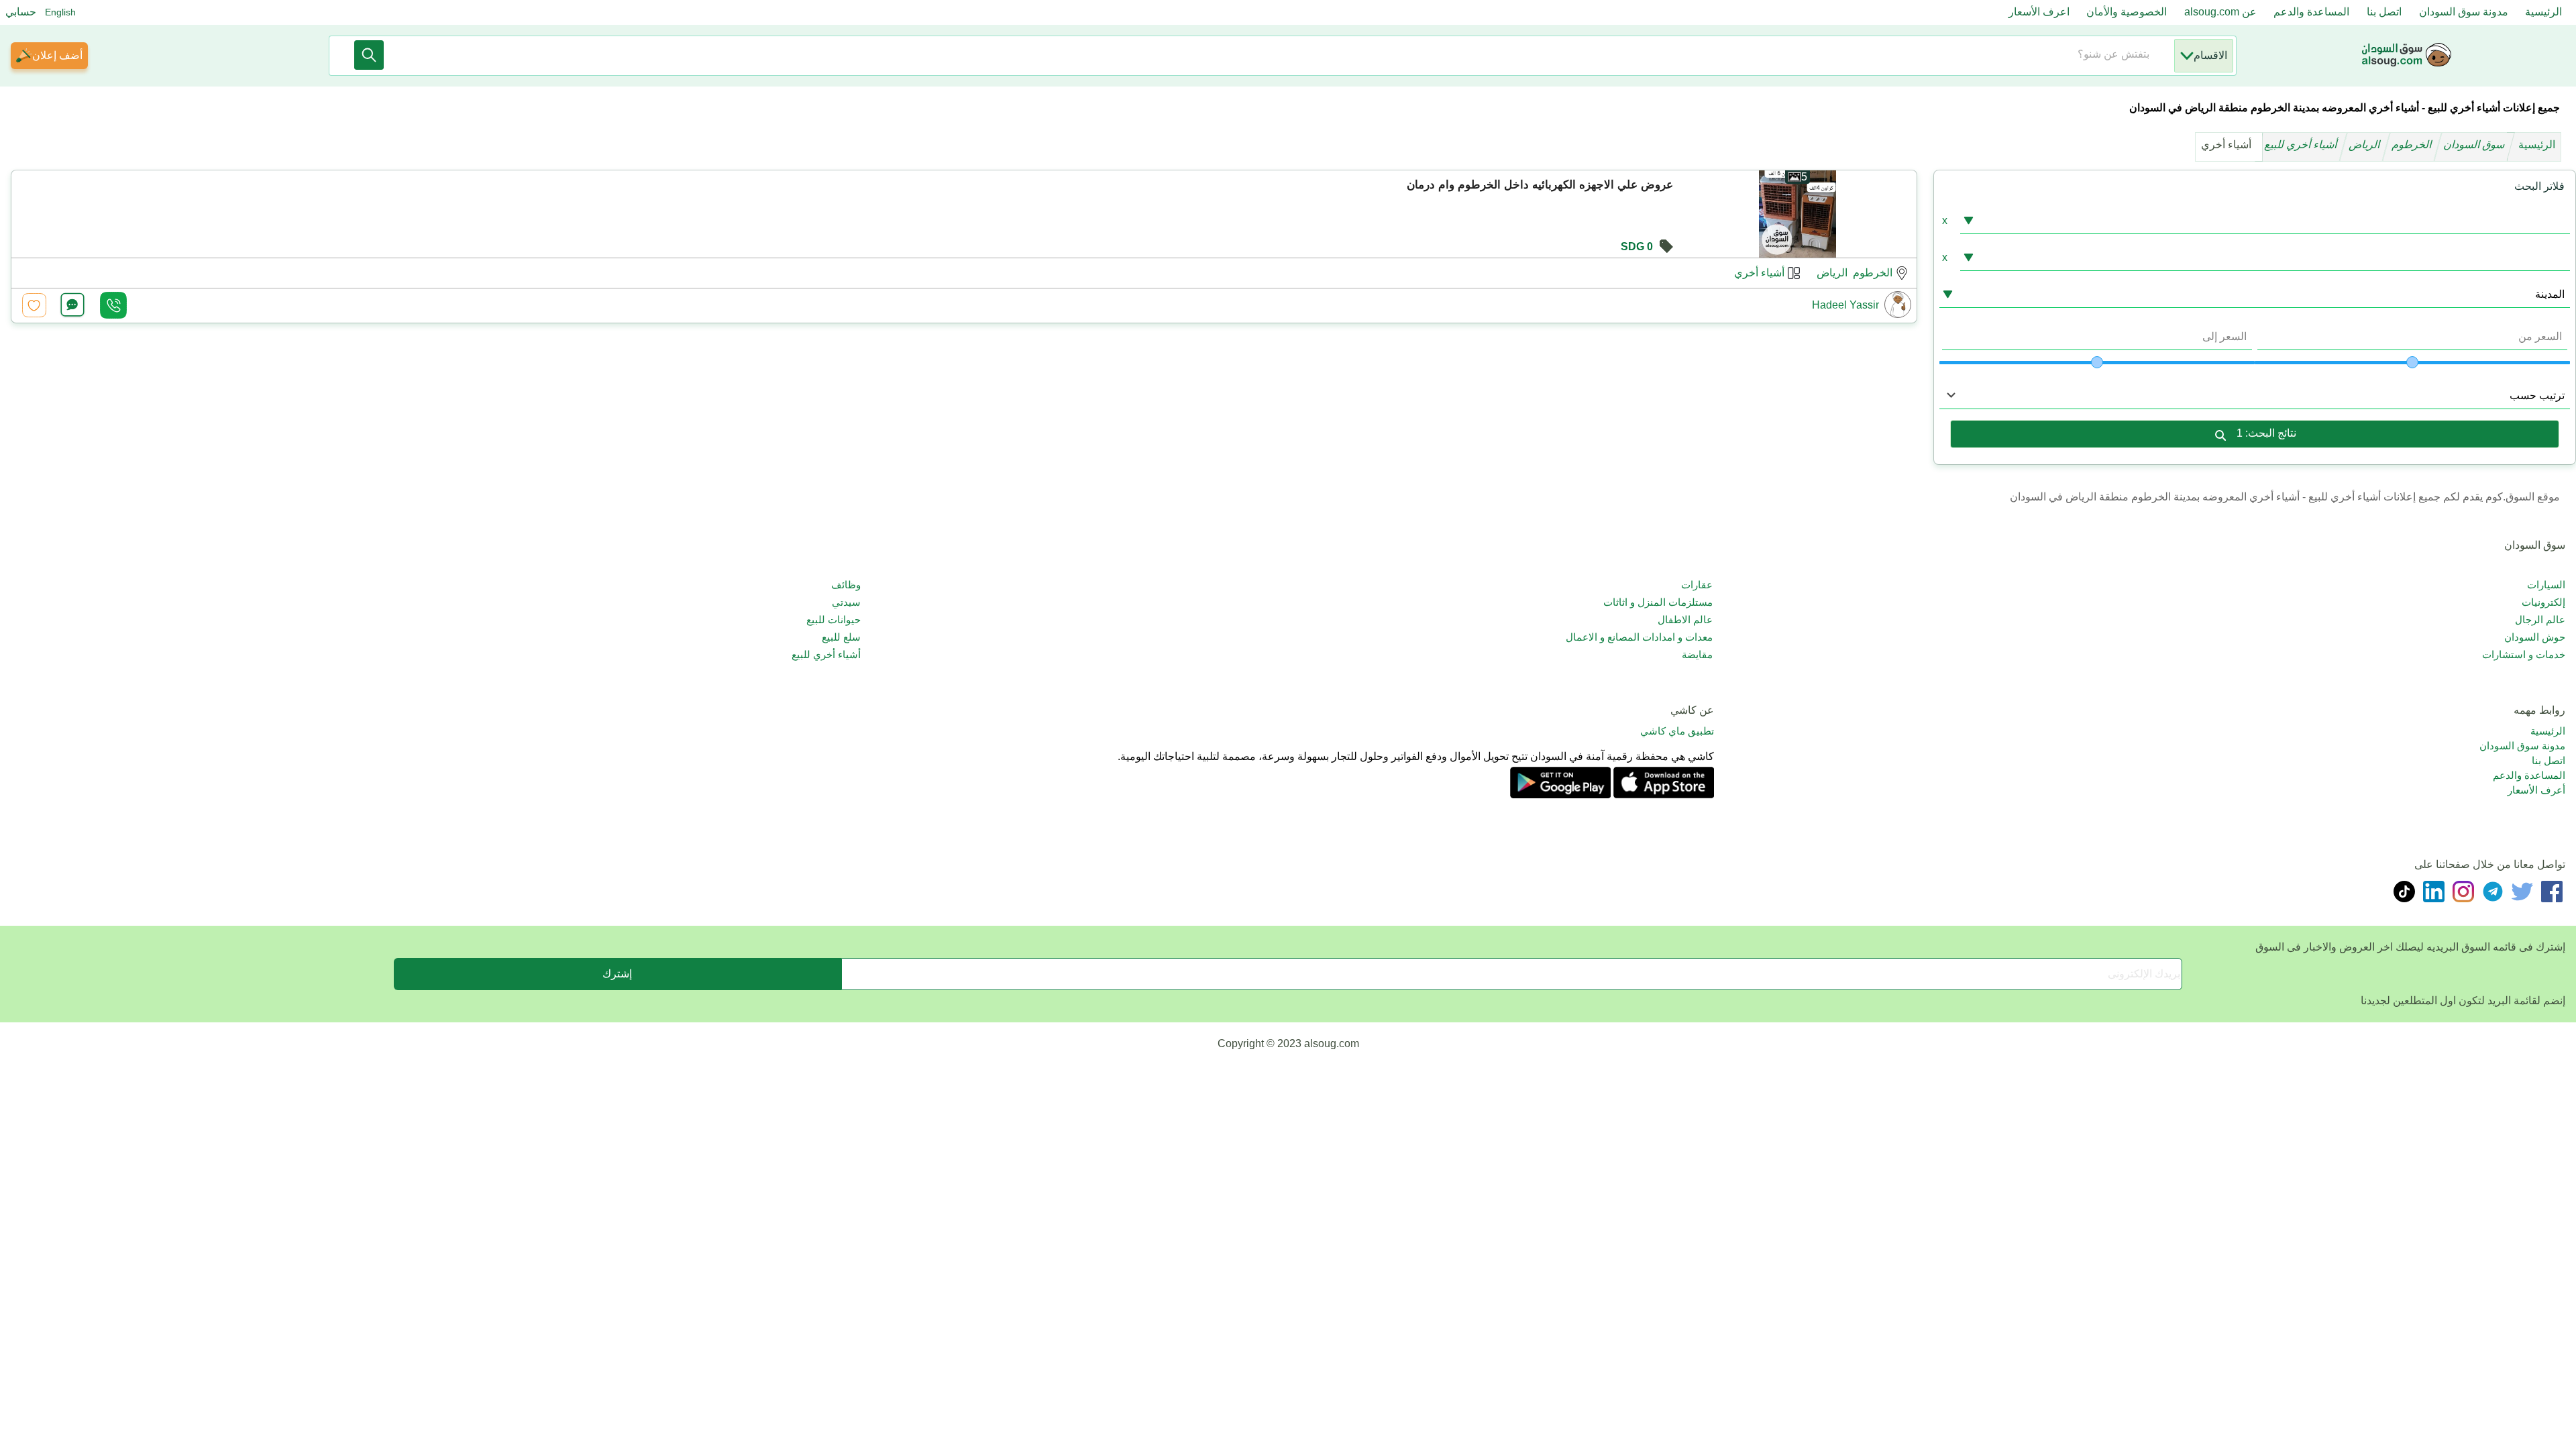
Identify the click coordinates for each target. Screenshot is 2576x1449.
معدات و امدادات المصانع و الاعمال (1639, 637)
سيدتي (846, 602)
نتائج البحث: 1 (2266, 433)
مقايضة (1697, 654)
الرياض (2366, 145)
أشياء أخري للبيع (2302, 145)
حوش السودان (2535, 637)
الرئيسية (2543, 12)
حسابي (21, 12)
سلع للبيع (841, 637)
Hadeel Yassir (1845, 305)
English (60, 12)
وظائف (846, 585)
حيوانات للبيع (834, 620)
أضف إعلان (57, 55)
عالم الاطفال (1685, 620)
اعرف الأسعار (2039, 12)
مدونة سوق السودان (2464, 12)
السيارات (2546, 585)
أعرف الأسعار (2536, 790)
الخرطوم (2413, 145)
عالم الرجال (2540, 620)
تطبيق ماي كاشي (1677, 731)
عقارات (1697, 585)
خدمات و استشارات (2524, 654)
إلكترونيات (2543, 602)
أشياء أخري (1759, 273)
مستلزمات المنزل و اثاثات (1658, 602)
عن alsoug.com (2220, 12)
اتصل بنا (2384, 12)
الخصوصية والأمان (2127, 12)
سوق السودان (2475, 145)
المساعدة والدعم (2311, 12)
